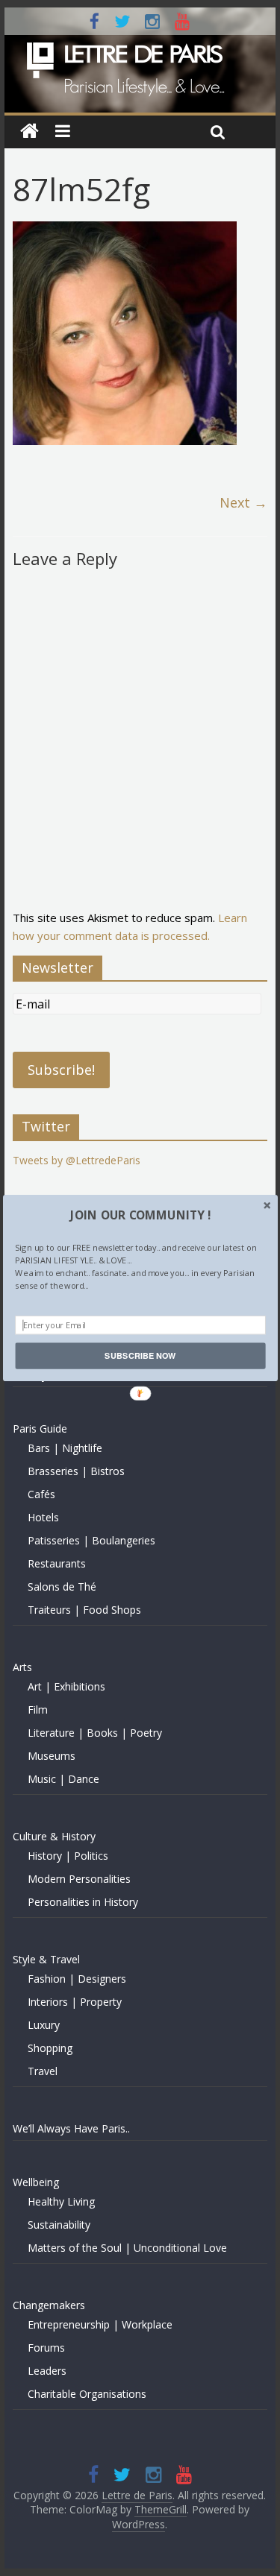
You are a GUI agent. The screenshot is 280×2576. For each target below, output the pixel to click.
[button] (140, 1215)
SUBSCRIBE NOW (140, 1356)
